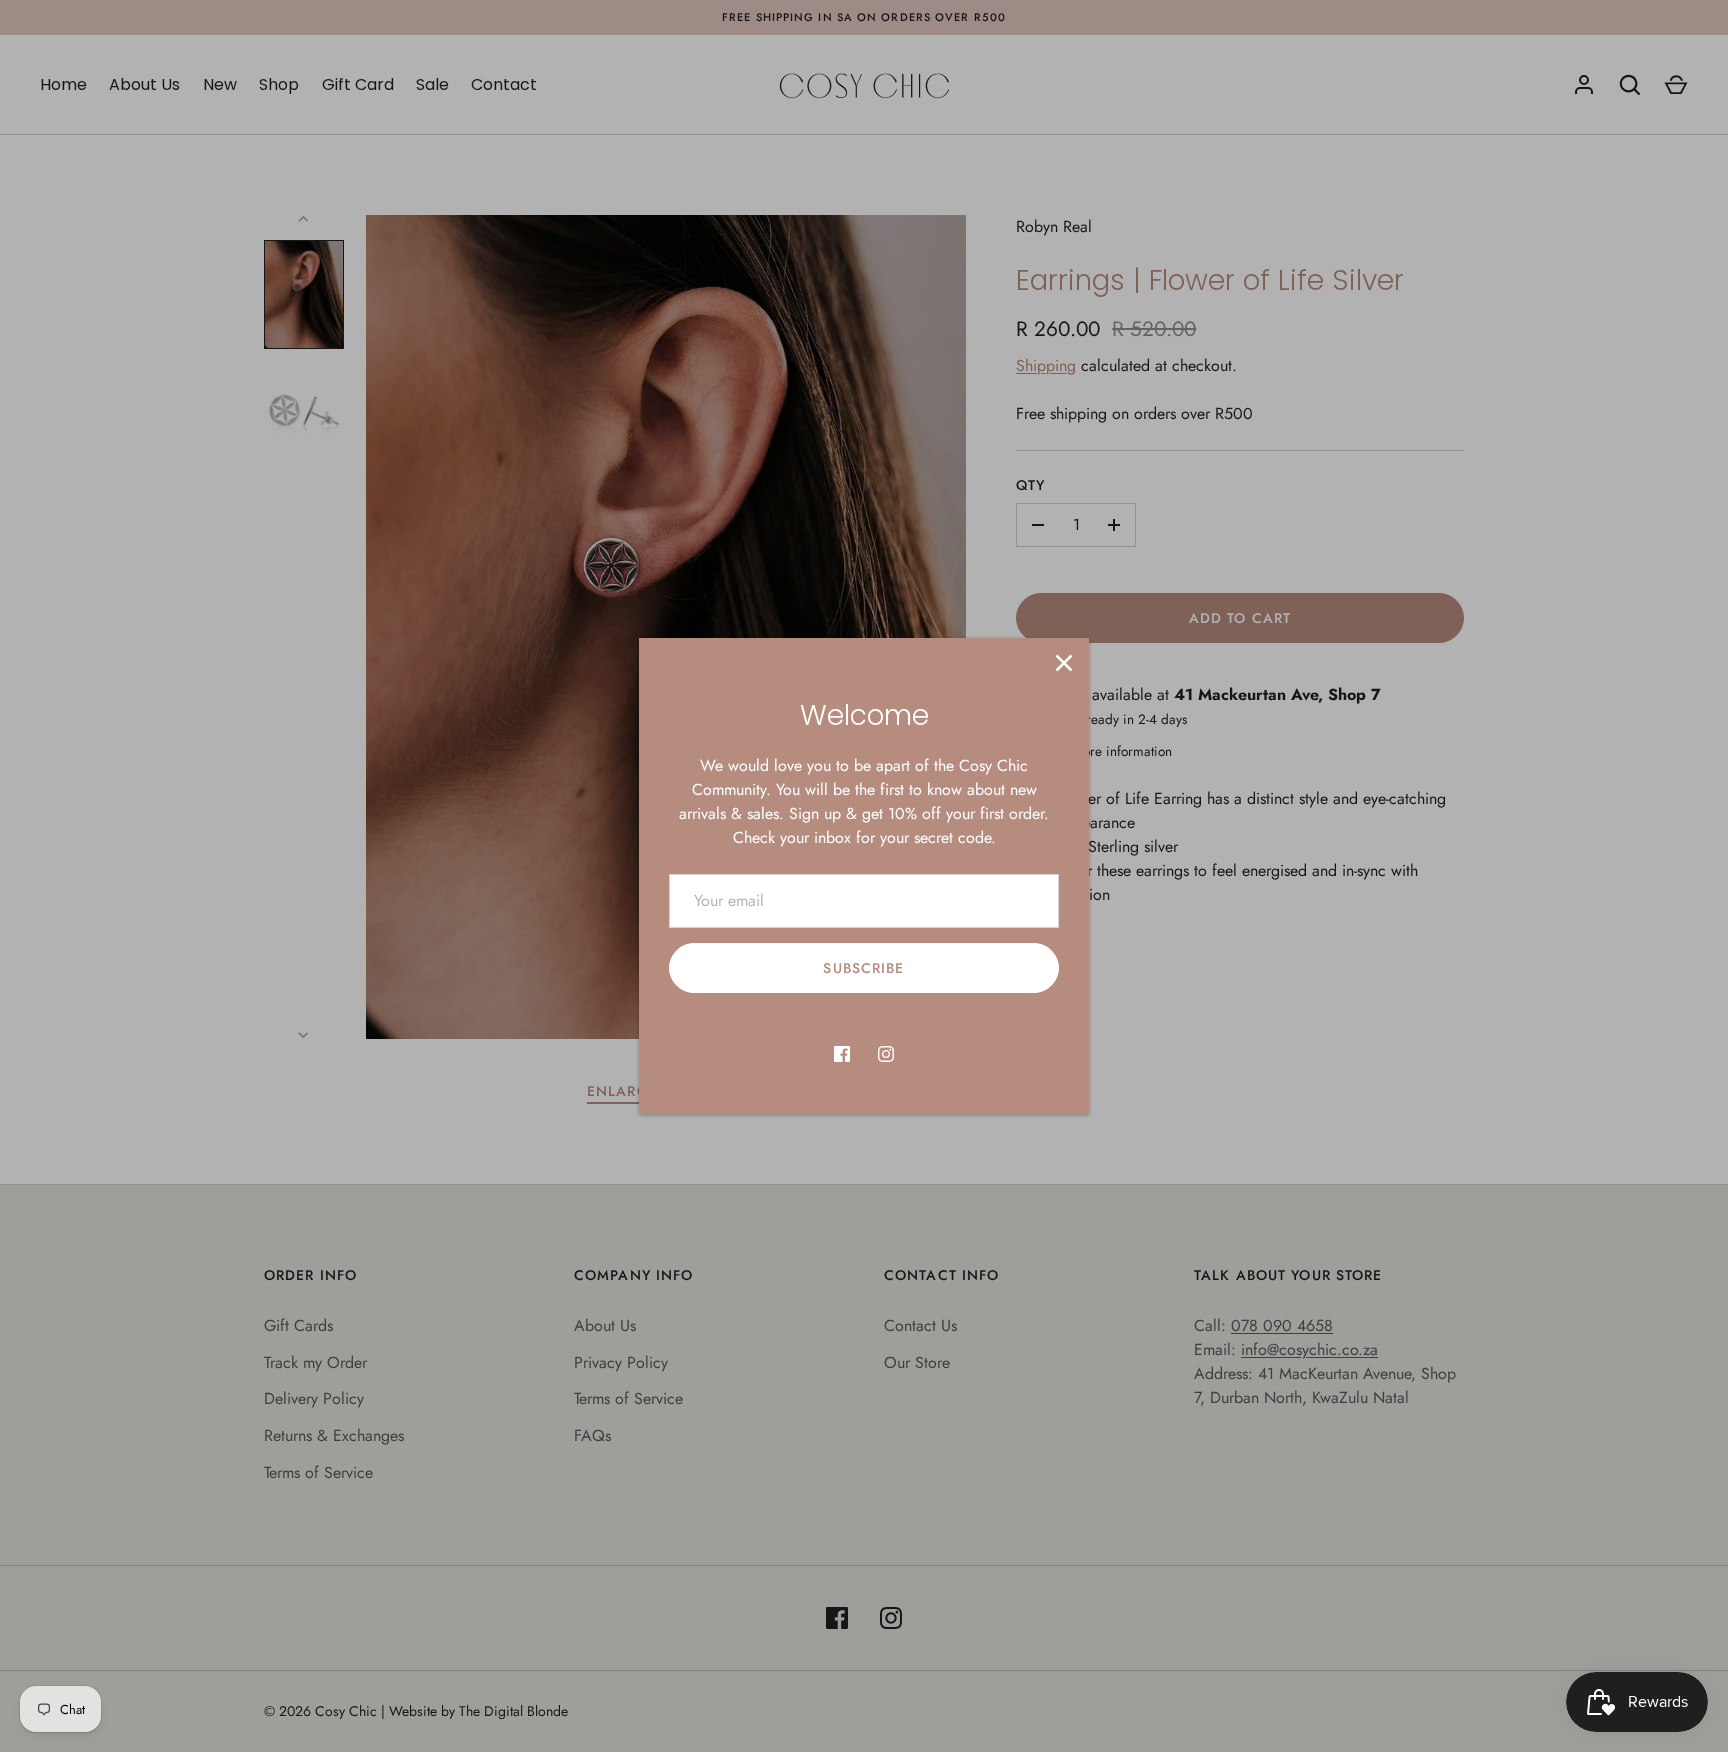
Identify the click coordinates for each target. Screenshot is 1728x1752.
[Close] (1064, 663)
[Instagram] (886, 1054)
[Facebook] (842, 1054)
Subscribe (863, 968)
